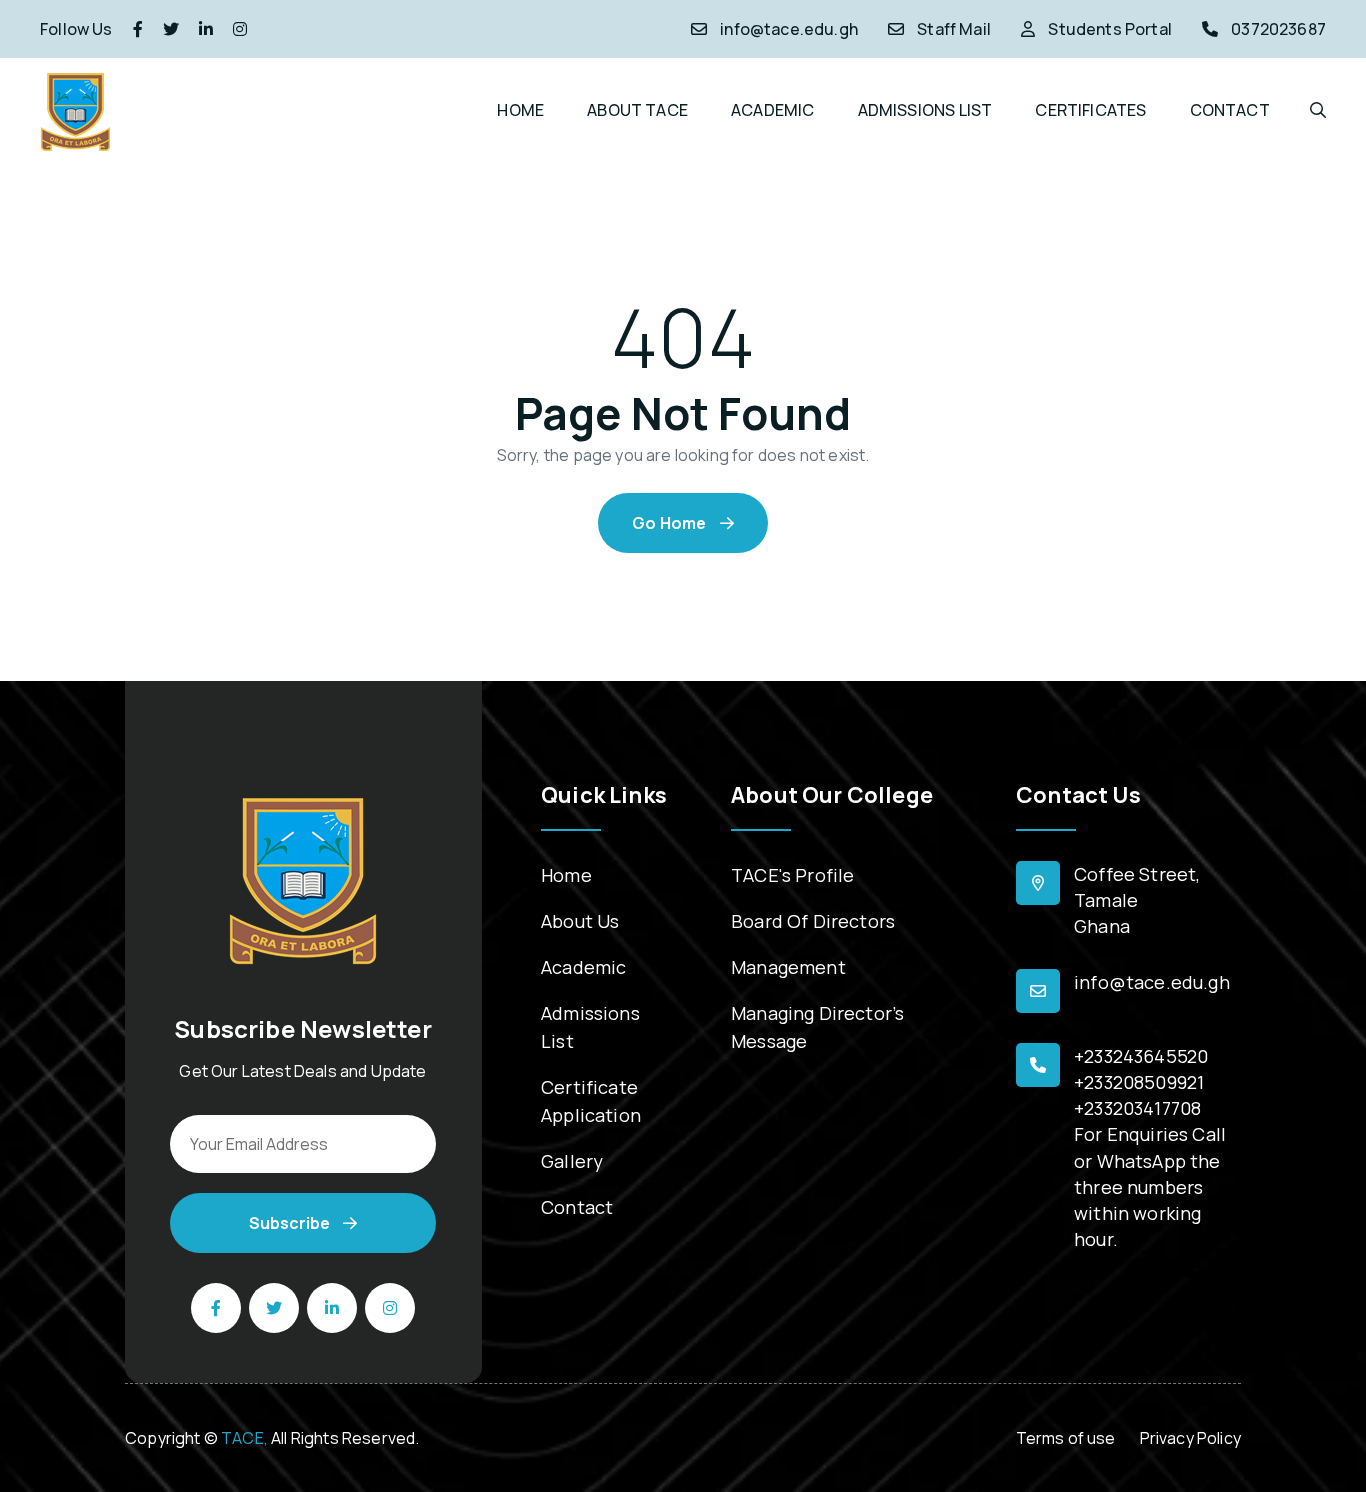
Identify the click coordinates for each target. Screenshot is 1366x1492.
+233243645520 (1141, 1056)
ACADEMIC (772, 110)
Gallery (572, 1161)
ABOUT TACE (637, 110)
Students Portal (1110, 29)
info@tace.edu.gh (789, 29)
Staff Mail (954, 29)
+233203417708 (1137, 1108)
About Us (580, 921)
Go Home (670, 523)
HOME (520, 110)
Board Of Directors (813, 921)
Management (788, 967)
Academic (583, 967)
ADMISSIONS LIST (925, 110)
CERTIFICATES (1090, 110)
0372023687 (1278, 29)
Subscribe (291, 1223)
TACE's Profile (792, 875)
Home (566, 875)
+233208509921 (1139, 1082)
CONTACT (1230, 110)
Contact (577, 1207)
